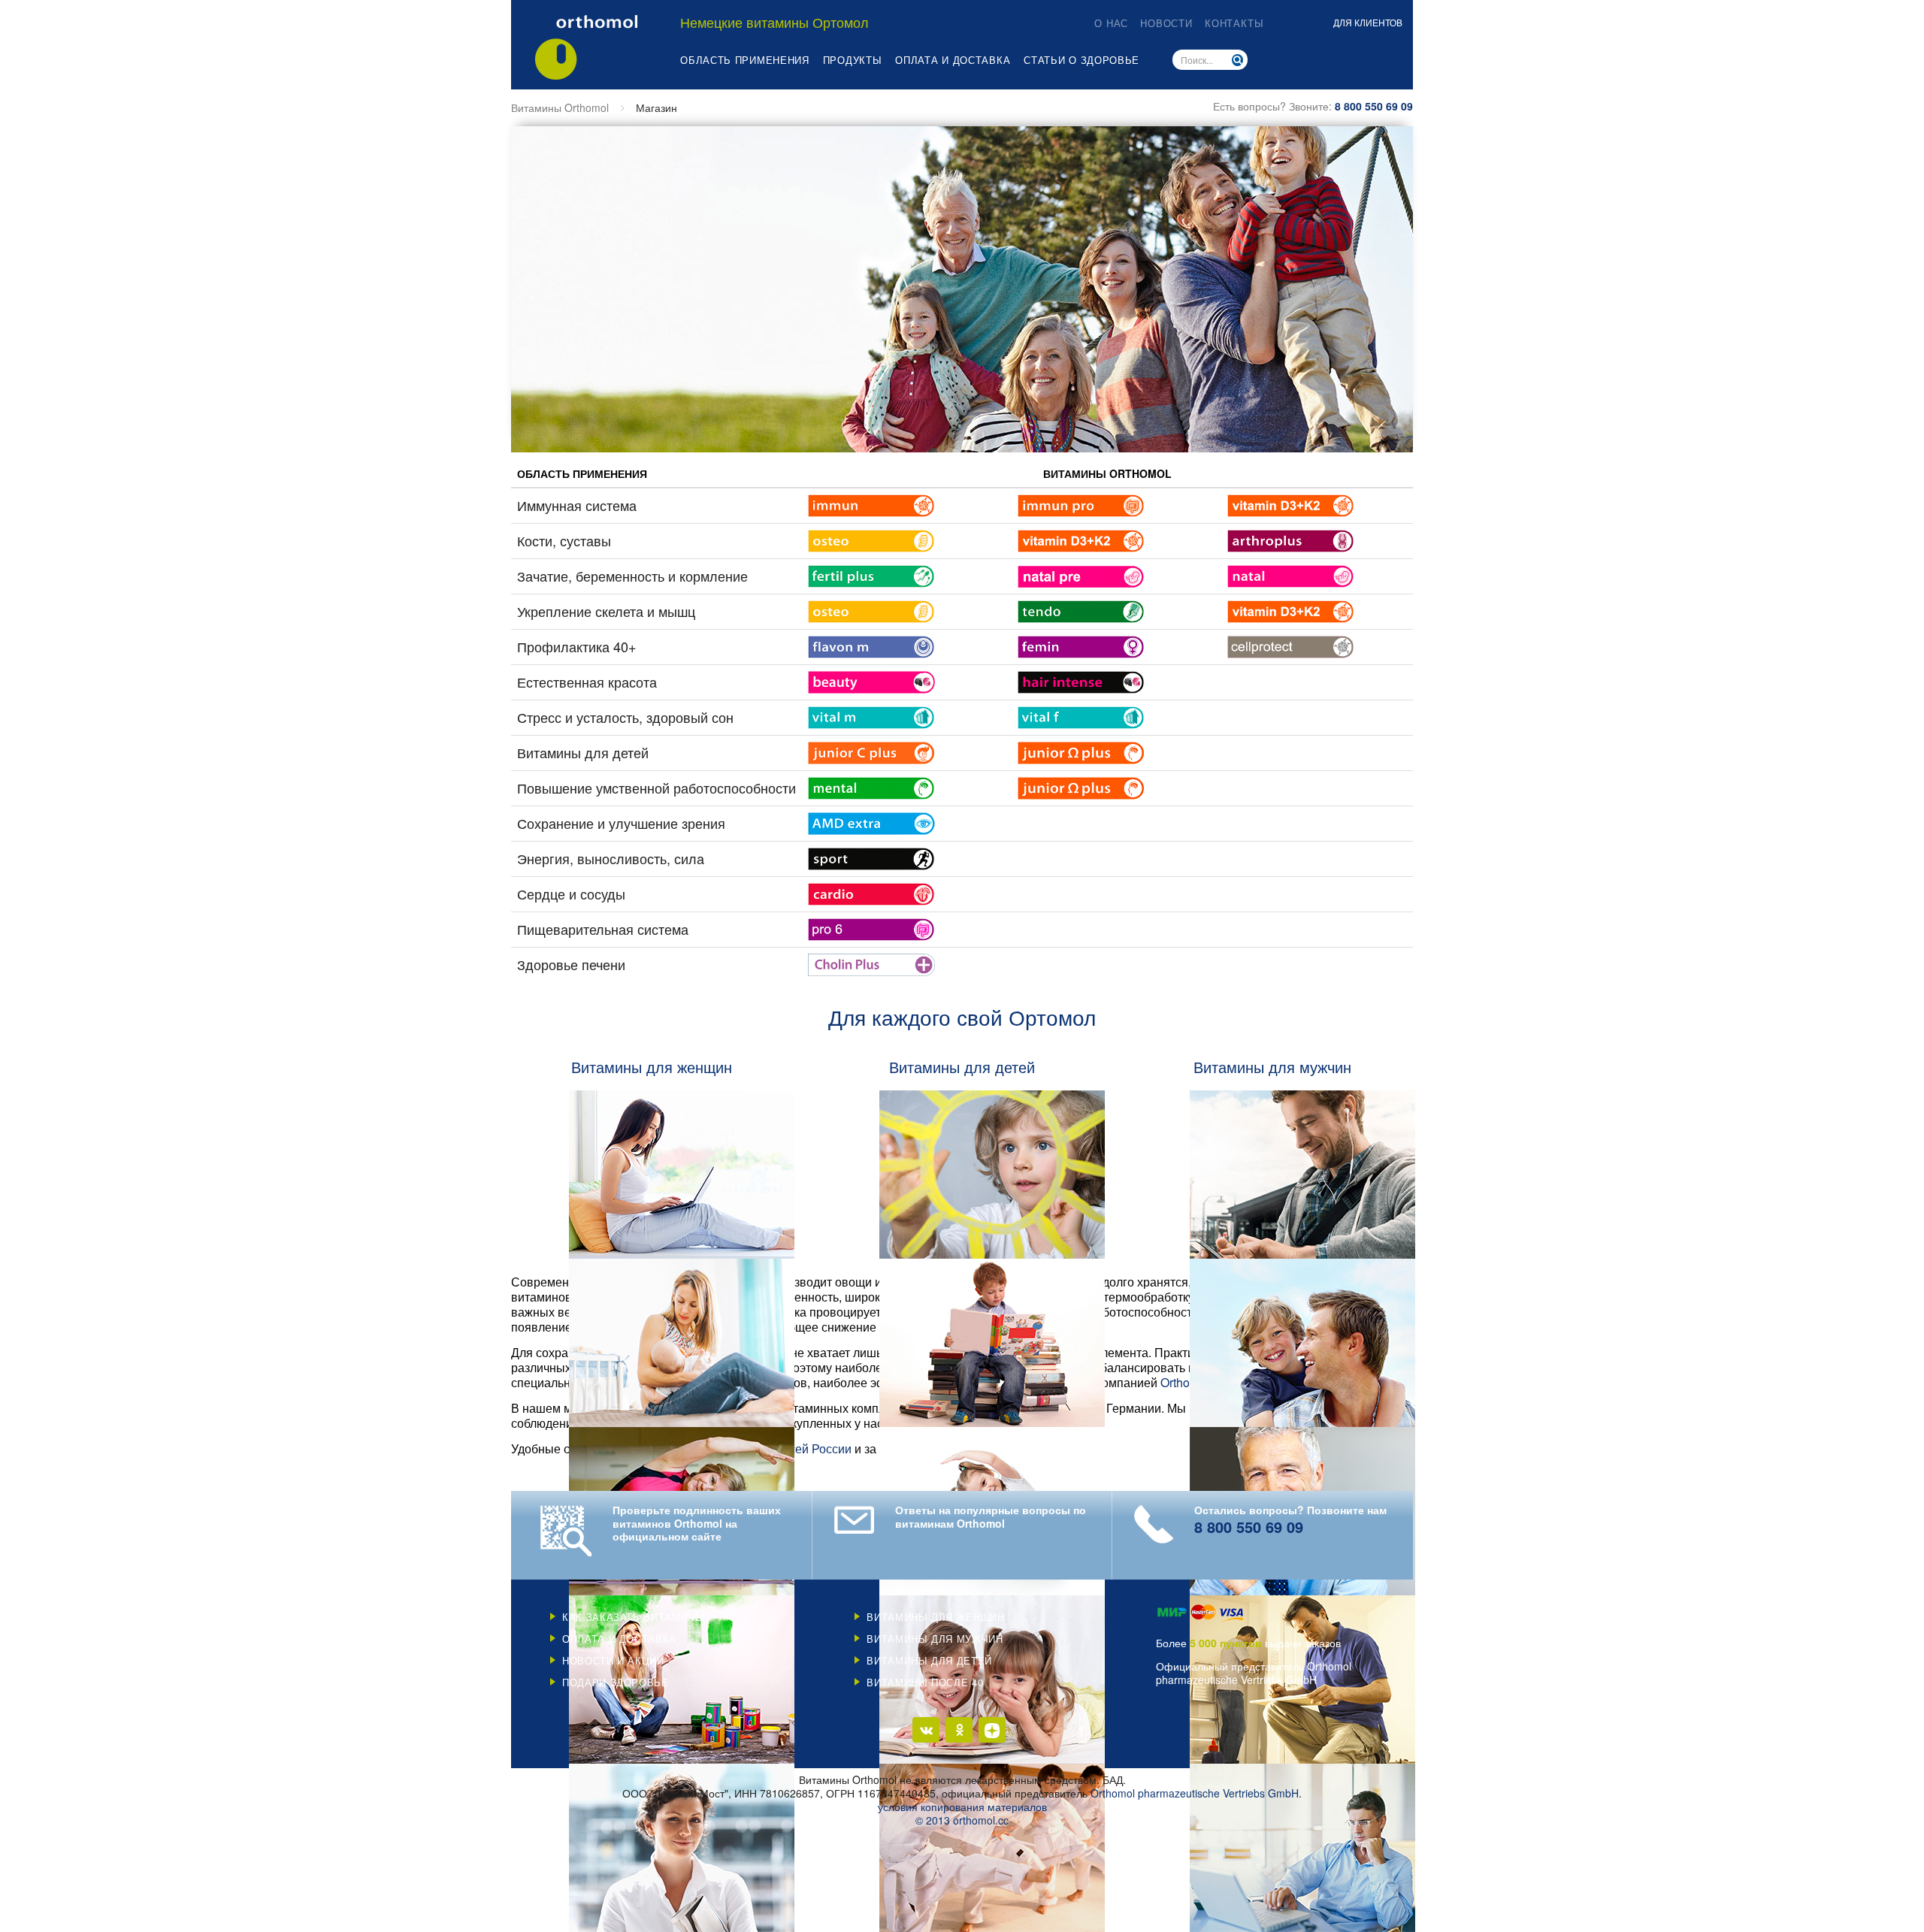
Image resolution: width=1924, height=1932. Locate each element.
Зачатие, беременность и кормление (632, 576)
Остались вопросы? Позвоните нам (1290, 1520)
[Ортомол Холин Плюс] (871, 963)
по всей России (809, 1448)
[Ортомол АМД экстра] (871, 821)
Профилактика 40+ (577, 646)
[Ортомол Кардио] (871, 892)
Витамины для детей (583, 752)
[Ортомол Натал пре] (1081, 574)
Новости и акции (613, 1660)
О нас (1111, 23)
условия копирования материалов (962, 1807)
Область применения (745, 60)
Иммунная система (577, 505)
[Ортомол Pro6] (871, 927)
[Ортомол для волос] (1081, 680)
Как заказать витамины (634, 1617)
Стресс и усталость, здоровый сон (625, 717)
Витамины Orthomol (560, 107)
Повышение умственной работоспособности (656, 788)
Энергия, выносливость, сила (611, 858)
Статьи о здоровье (1081, 60)
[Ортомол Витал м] (871, 715)
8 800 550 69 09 (1374, 106)
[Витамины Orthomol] (586, 47)
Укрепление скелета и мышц (606, 611)
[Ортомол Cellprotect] (1291, 645)
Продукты (853, 60)
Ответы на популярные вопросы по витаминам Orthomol (991, 1517)
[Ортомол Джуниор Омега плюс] (1081, 751)
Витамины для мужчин (935, 1639)
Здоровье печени (571, 964)
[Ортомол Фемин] (1081, 645)
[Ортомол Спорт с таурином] (871, 857)
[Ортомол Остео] (871, 539)
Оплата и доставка (953, 60)
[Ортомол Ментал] (871, 786)
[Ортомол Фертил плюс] (871, 574)
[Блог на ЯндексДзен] (992, 1730)
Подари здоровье (616, 1682)
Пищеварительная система (603, 929)
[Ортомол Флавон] (871, 645)
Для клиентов (1368, 22)
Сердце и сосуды (571, 893)
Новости (1166, 23)
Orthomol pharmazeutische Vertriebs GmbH (1195, 1793)
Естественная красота (587, 682)
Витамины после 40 (925, 1682)
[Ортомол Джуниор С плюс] (871, 751)
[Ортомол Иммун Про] (1081, 503)
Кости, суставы (564, 540)
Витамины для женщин (935, 1617)
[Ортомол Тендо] (1081, 609)
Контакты (1234, 23)
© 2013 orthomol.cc (962, 1820)
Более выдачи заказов (1248, 1643)
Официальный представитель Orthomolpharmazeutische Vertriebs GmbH (1254, 1673)
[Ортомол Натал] (1291, 574)
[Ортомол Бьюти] (871, 680)
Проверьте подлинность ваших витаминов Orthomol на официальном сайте (697, 1524)
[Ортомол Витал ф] (1081, 715)
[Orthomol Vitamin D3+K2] (1291, 503)
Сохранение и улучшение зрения (621, 823)
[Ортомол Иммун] (871, 503)
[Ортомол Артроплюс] (1291, 539)
